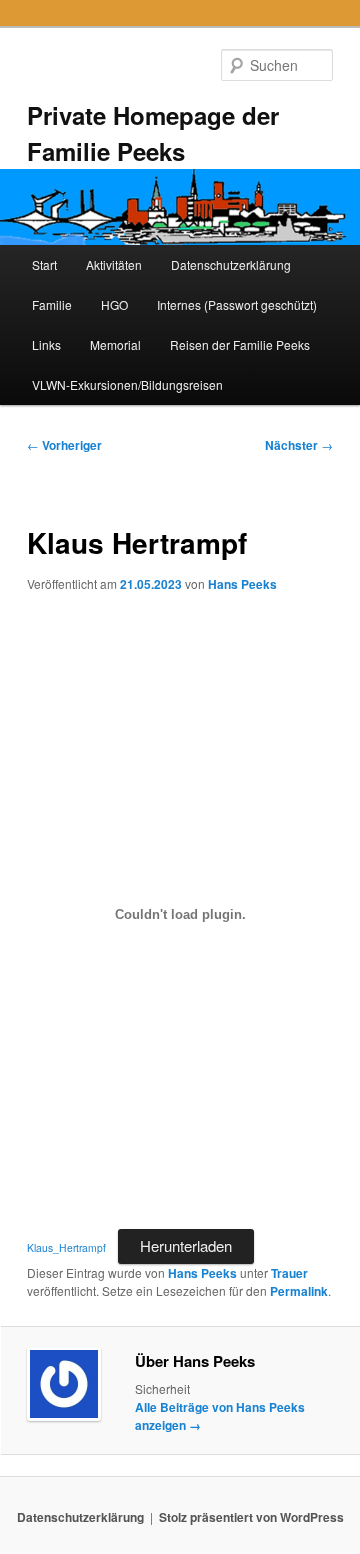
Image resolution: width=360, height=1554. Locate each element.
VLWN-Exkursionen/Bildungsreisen (127, 384)
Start (44, 264)
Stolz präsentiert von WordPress (251, 1517)
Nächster (299, 445)
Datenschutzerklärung (231, 264)
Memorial (115, 344)
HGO (114, 304)
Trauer (289, 1273)
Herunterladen (186, 1245)
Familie (52, 304)
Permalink (299, 1291)
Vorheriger (64, 445)
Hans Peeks (242, 584)
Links (46, 344)
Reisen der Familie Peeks (240, 344)
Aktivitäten (114, 264)
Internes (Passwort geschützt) (237, 304)
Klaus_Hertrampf (66, 1247)
